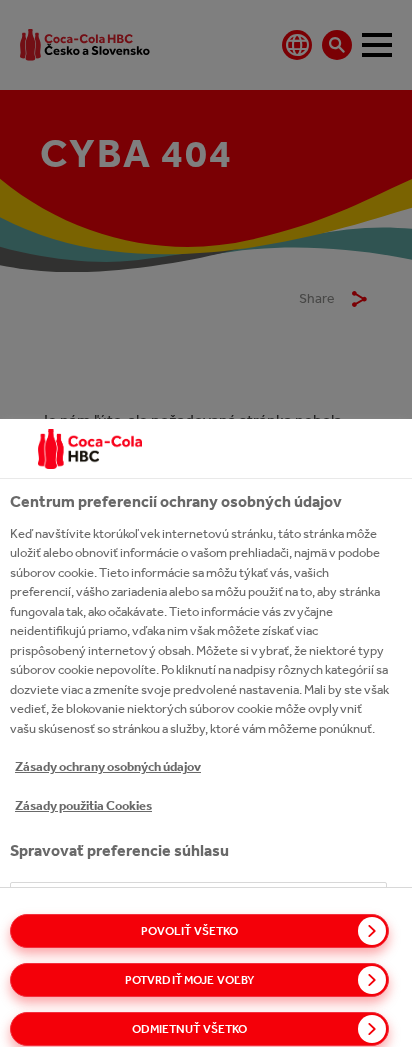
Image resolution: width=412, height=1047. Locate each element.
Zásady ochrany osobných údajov (108, 766)
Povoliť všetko (190, 931)
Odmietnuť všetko (190, 1029)
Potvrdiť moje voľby (189, 980)
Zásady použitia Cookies (83, 805)
